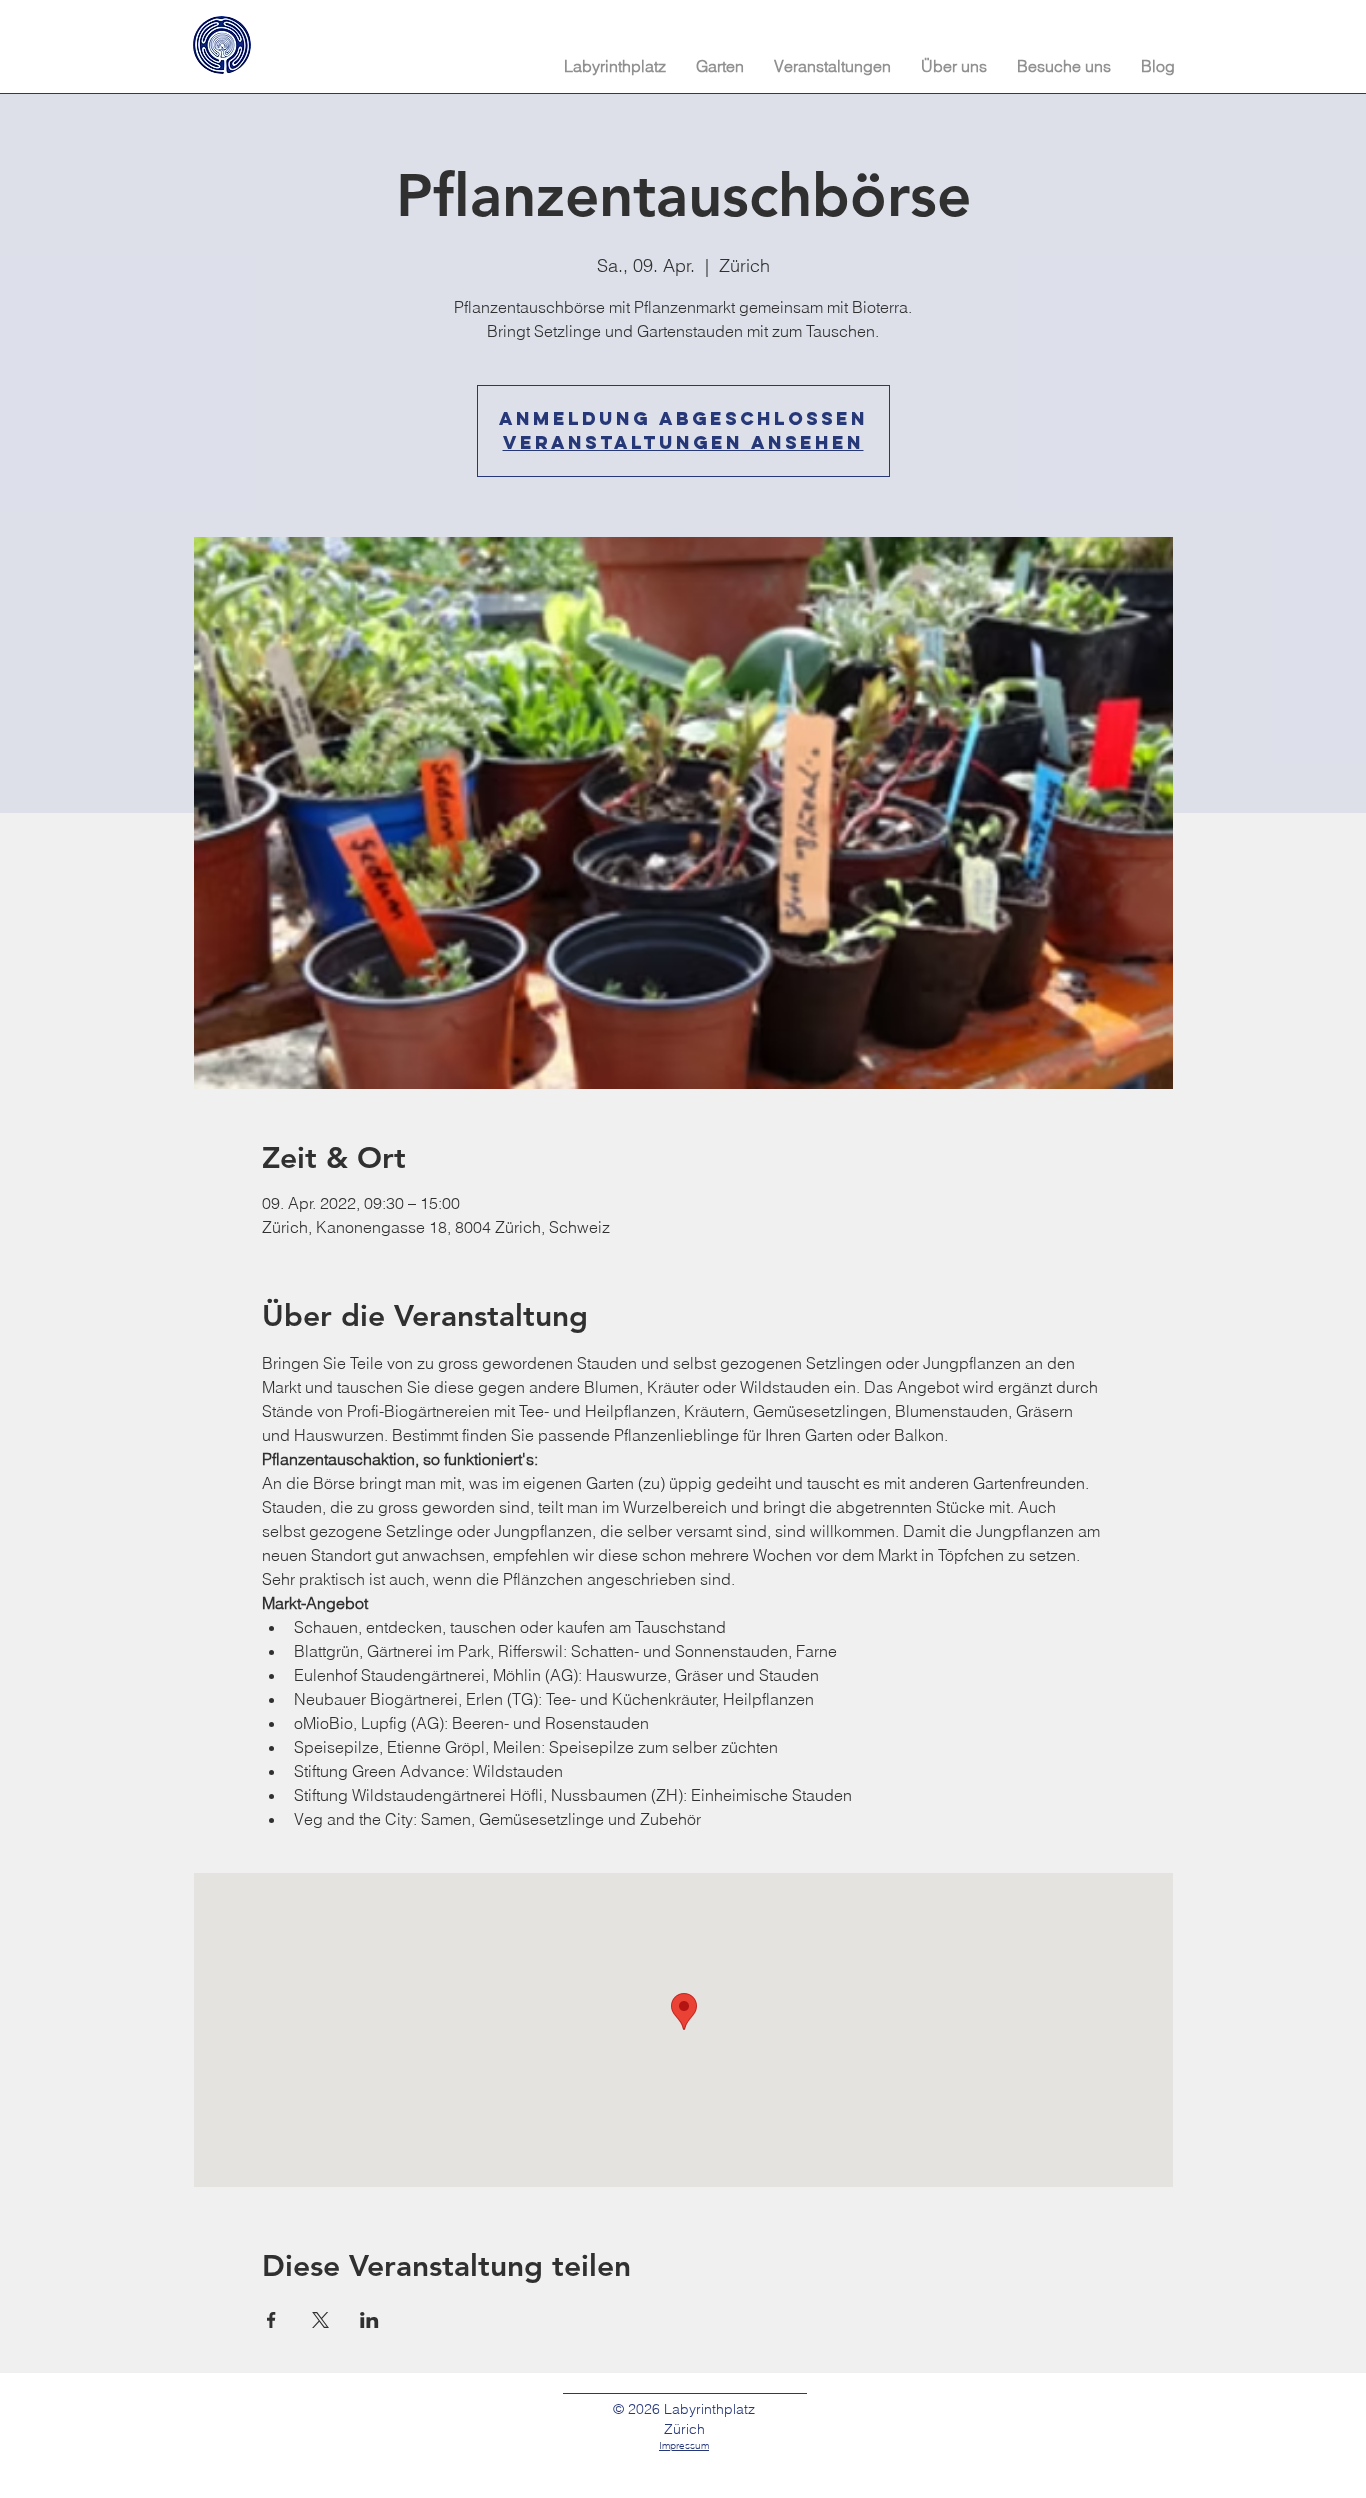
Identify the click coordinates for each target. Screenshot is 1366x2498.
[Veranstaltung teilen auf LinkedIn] (369, 2320)
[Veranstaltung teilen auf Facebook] (271, 2320)
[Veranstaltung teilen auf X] (320, 2320)
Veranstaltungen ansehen (683, 442)
